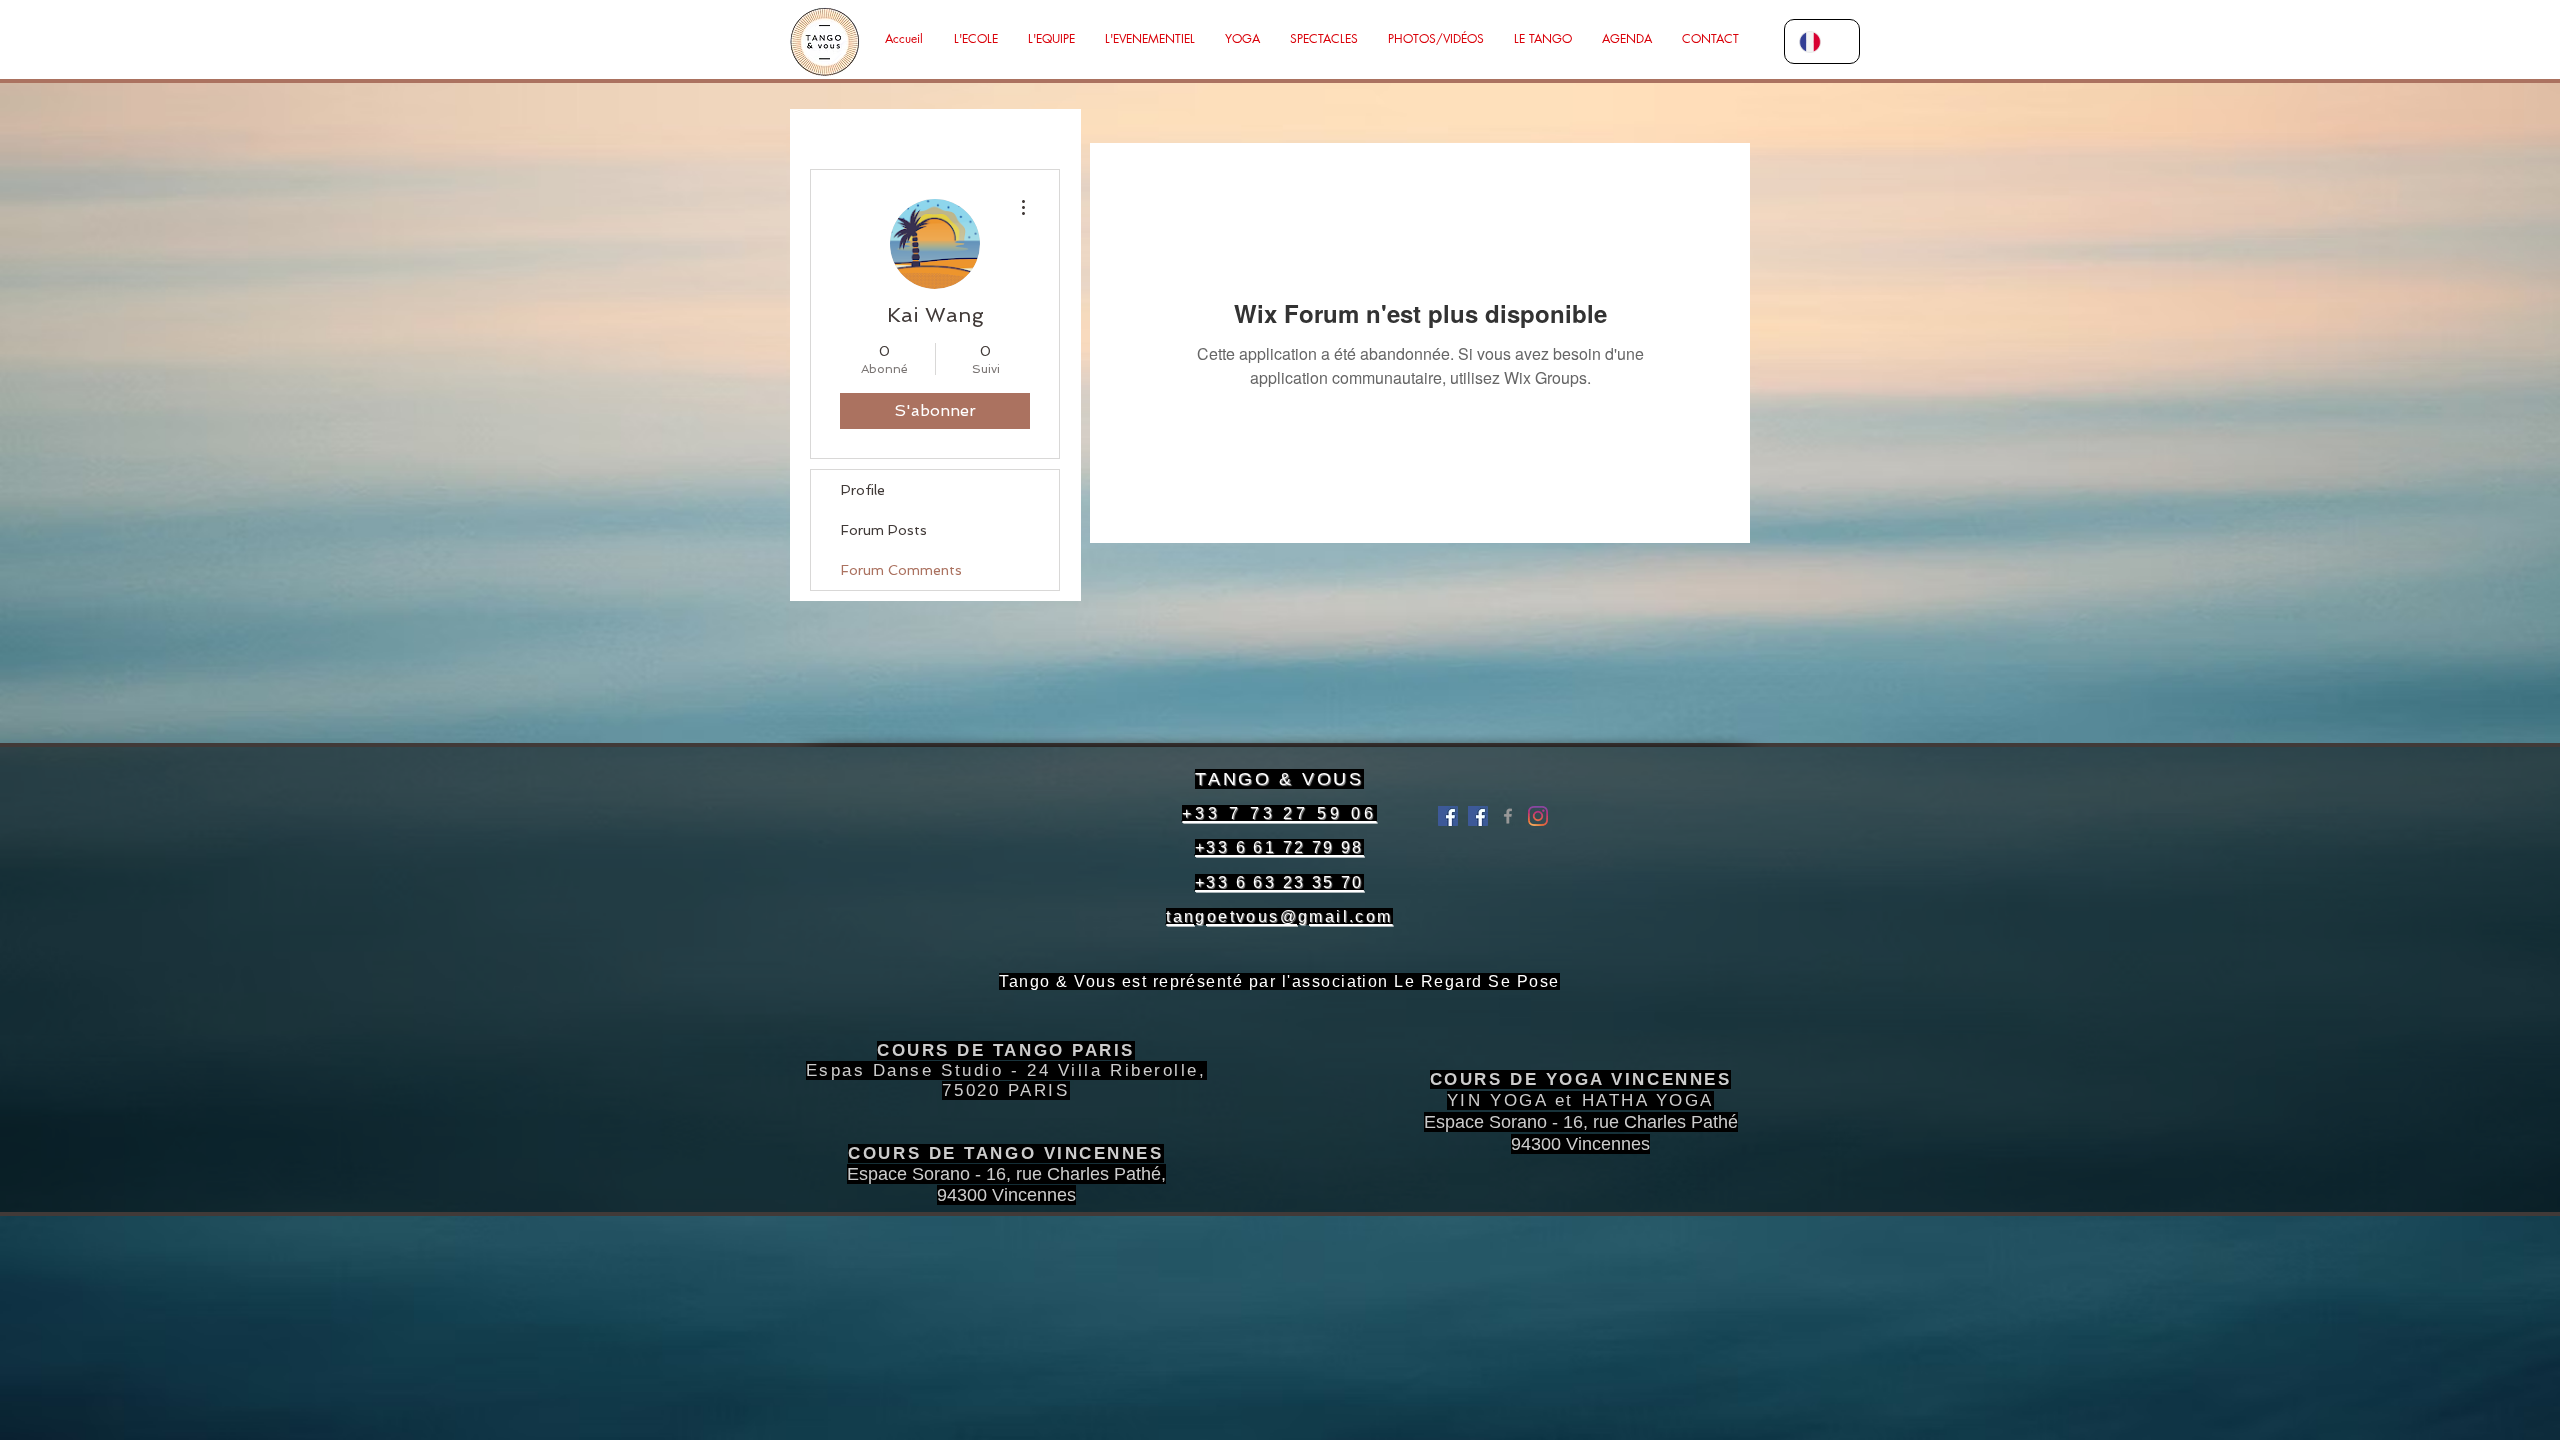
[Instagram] (1538, 816)
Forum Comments (901, 570)
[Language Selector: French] (1822, 41)
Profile (863, 490)
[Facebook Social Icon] (1478, 816)
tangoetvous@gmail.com (1279, 916)
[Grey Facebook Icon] (1508, 816)
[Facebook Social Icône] (1448, 816)
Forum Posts (884, 530)
